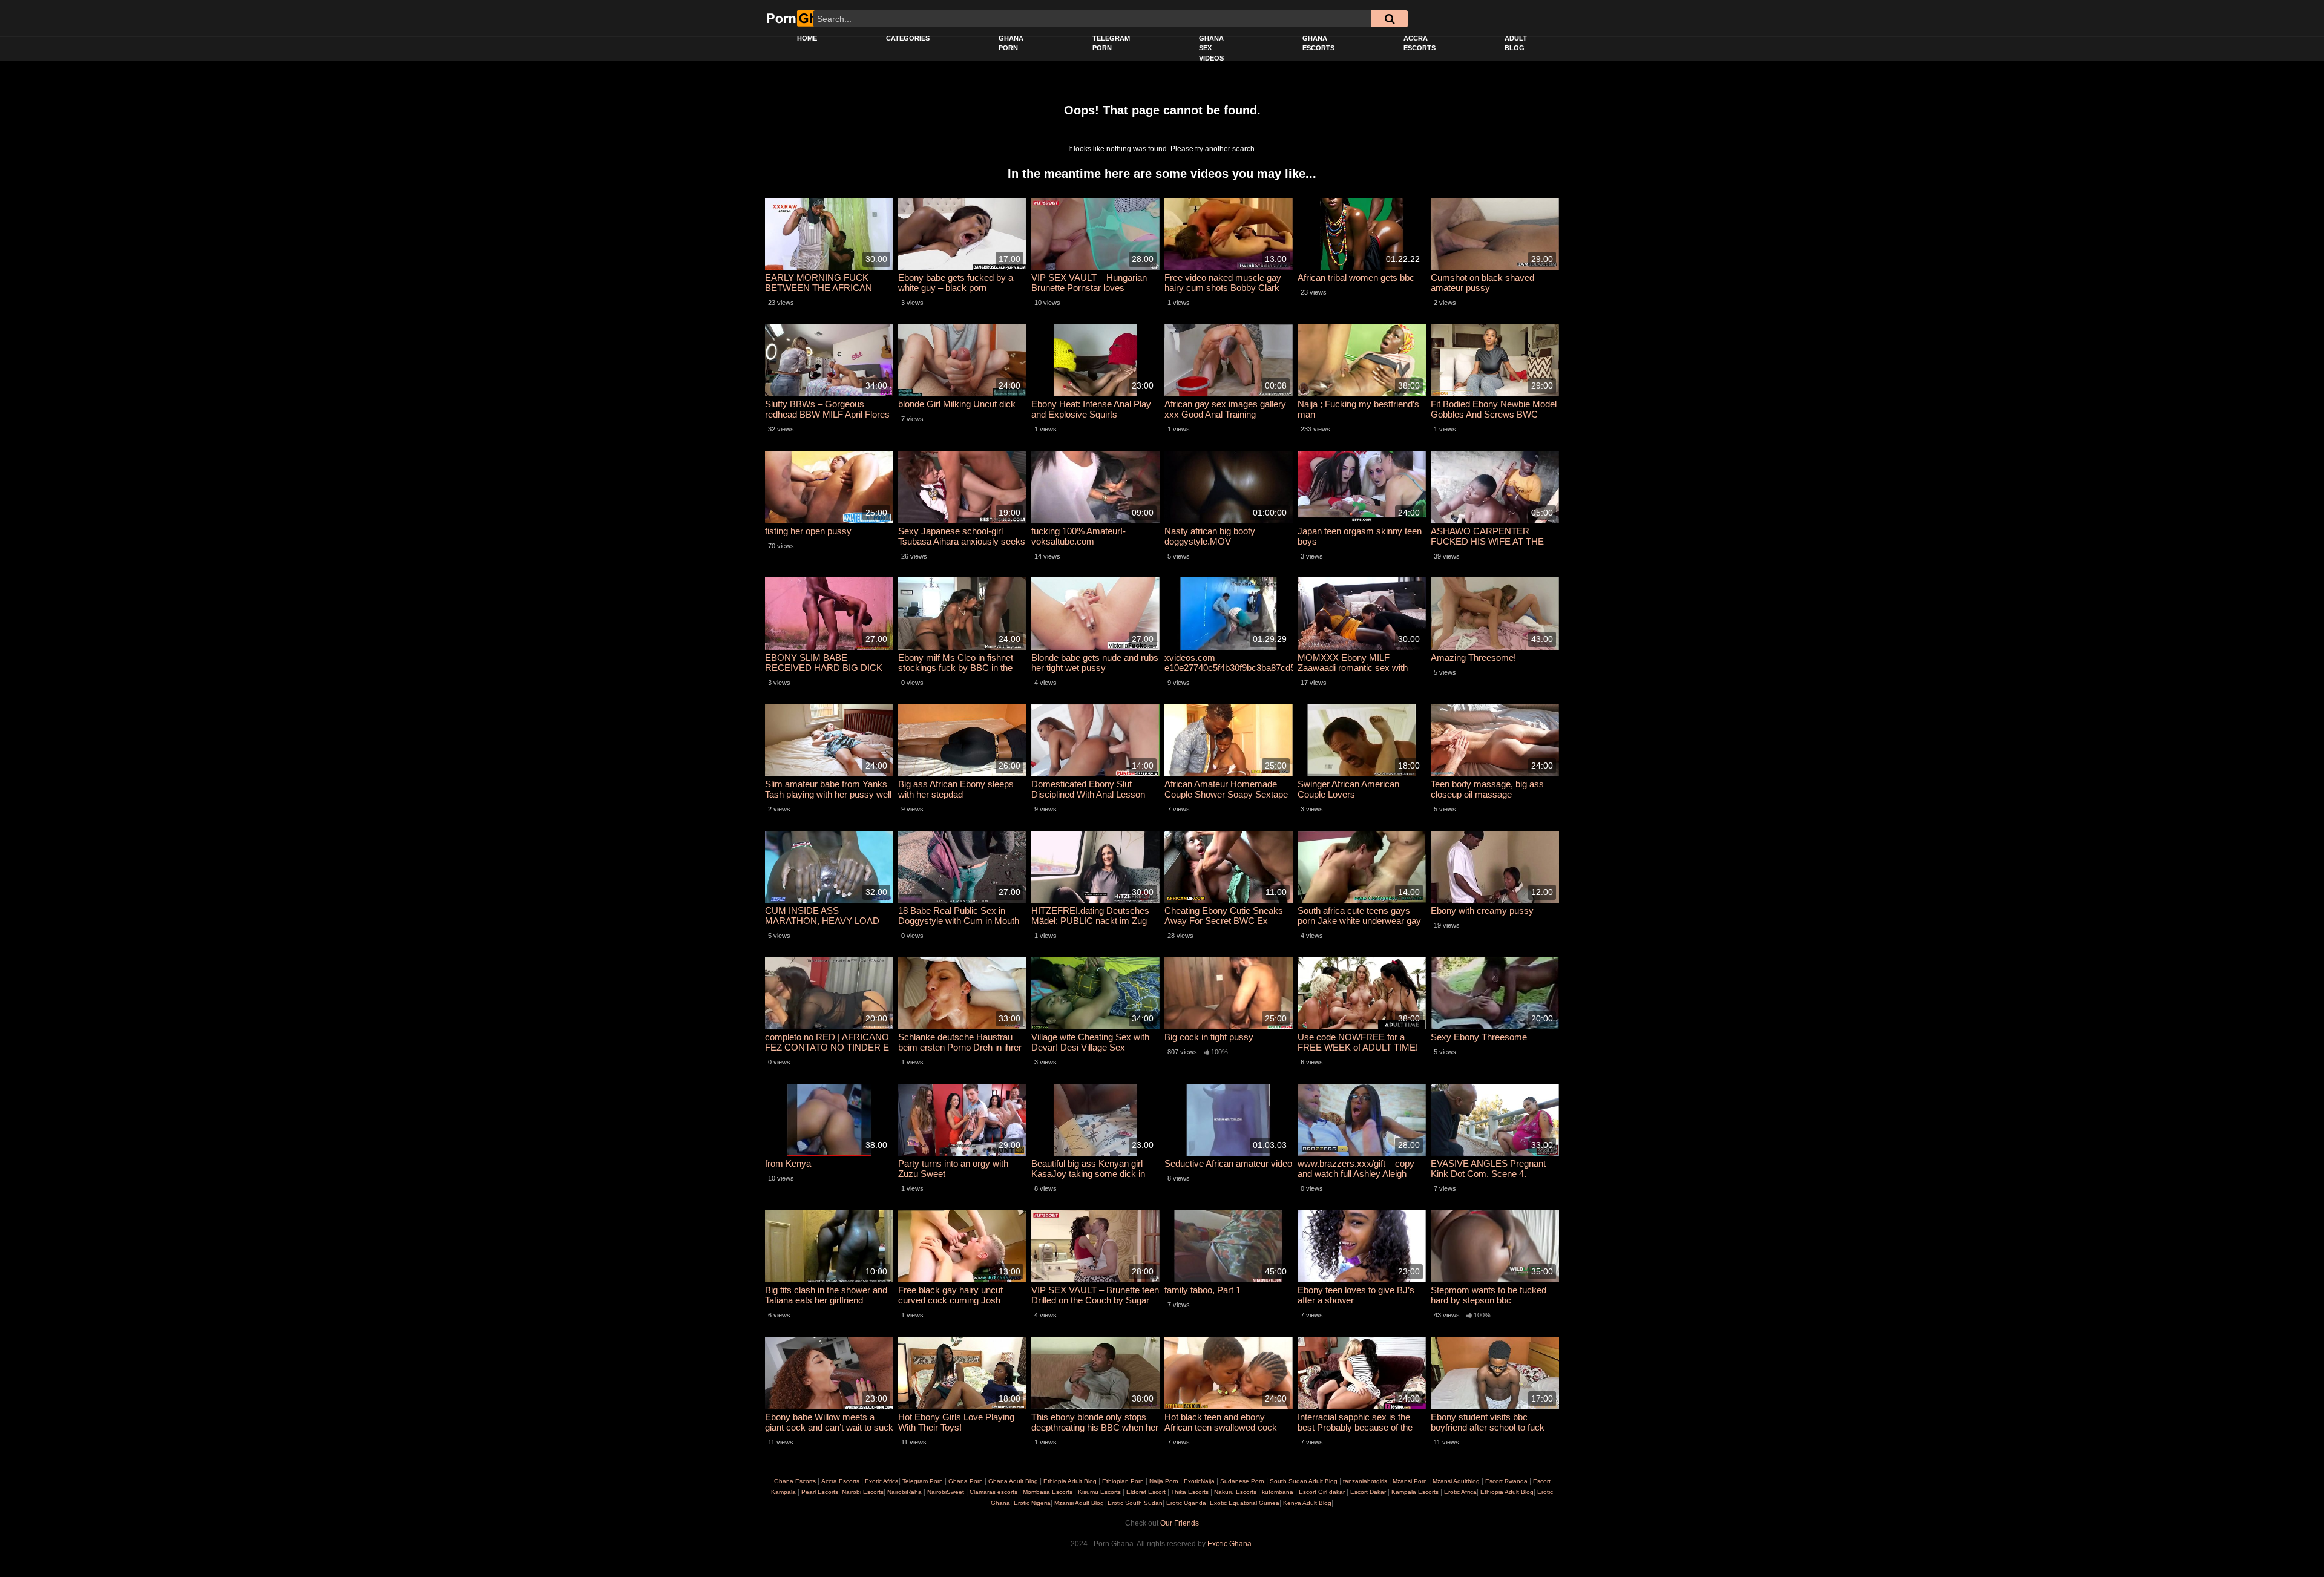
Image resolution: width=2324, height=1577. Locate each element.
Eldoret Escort (1146, 1492)
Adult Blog (1516, 43)
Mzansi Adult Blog (1078, 1503)
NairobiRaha (904, 1492)
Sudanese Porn (1242, 1481)
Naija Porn (1164, 1481)
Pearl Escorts (820, 1492)
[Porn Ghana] (803, 18)
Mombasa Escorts (1048, 1492)
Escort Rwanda (1506, 1481)
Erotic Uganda (1185, 1503)
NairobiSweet (946, 1492)
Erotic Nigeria (1031, 1503)
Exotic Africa (882, 1481)
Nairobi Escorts (863, 1492)
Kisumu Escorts (1099, 1492)
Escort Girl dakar (1322, 1492)
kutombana (1278, 1492)
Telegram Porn (1111, 43)
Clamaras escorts (993, 1492)
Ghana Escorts (1318, 43)
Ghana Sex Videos (1211, 48)
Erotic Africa (1459, 1492)
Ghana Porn (1011, 43)
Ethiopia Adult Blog (1070, 1481)
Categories (908, 38)
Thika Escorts (1190, 1492)
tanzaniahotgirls (1365, 1481)
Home (807, 38)
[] (1390, 19)
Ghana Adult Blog (1013, 1481)
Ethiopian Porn (1123, 1481)
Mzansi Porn (1410, 1481)
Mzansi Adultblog (1456, 1481)
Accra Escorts (1420, 43)
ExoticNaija (1199, 1481)
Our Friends (1180, 1523)
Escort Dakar (1368, 1492)
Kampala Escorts (1415, 1492)
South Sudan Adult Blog (1304, 1481)
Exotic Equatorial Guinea (1244, 1503)
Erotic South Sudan (1134, 1503)
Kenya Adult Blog (1306, 1503)
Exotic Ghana (1229, 1544)
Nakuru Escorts (1235, 1492)
